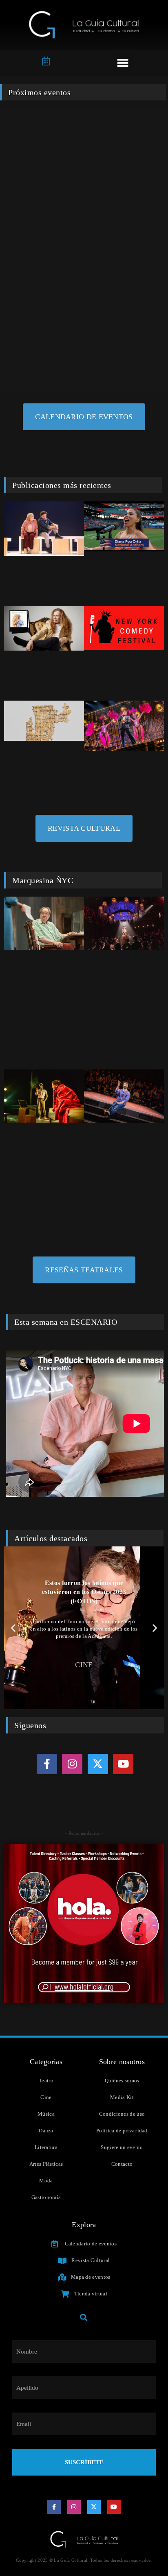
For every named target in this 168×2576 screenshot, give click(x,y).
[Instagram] (72, 1764)
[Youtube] (123, 1764)
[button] (123, 63)
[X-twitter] (98, 1764)
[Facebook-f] (47, 1764)
